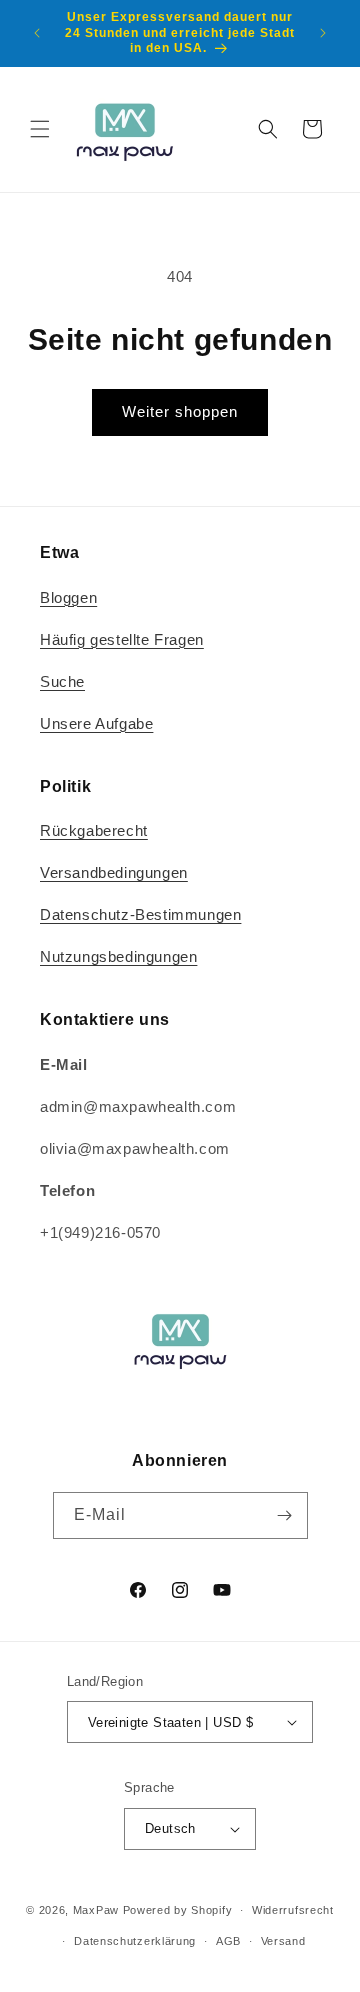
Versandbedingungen (114, 872)
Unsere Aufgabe (96, 723)
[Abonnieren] (285, 1515)
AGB (228, 1941)
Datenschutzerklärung (135, 1941)
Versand (283, 1941)
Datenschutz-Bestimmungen (140, 914)
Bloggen (68, 597)
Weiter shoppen (180, 411)
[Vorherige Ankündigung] (37, 33)
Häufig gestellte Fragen (122, 639)
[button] (40, 129)
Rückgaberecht (94, 830)
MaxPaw (96, 1910)
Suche (62, 681)
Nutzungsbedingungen (118, 956)
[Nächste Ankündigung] (323, 33)
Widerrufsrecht (293, 1910)
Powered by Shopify (178, 1910)
